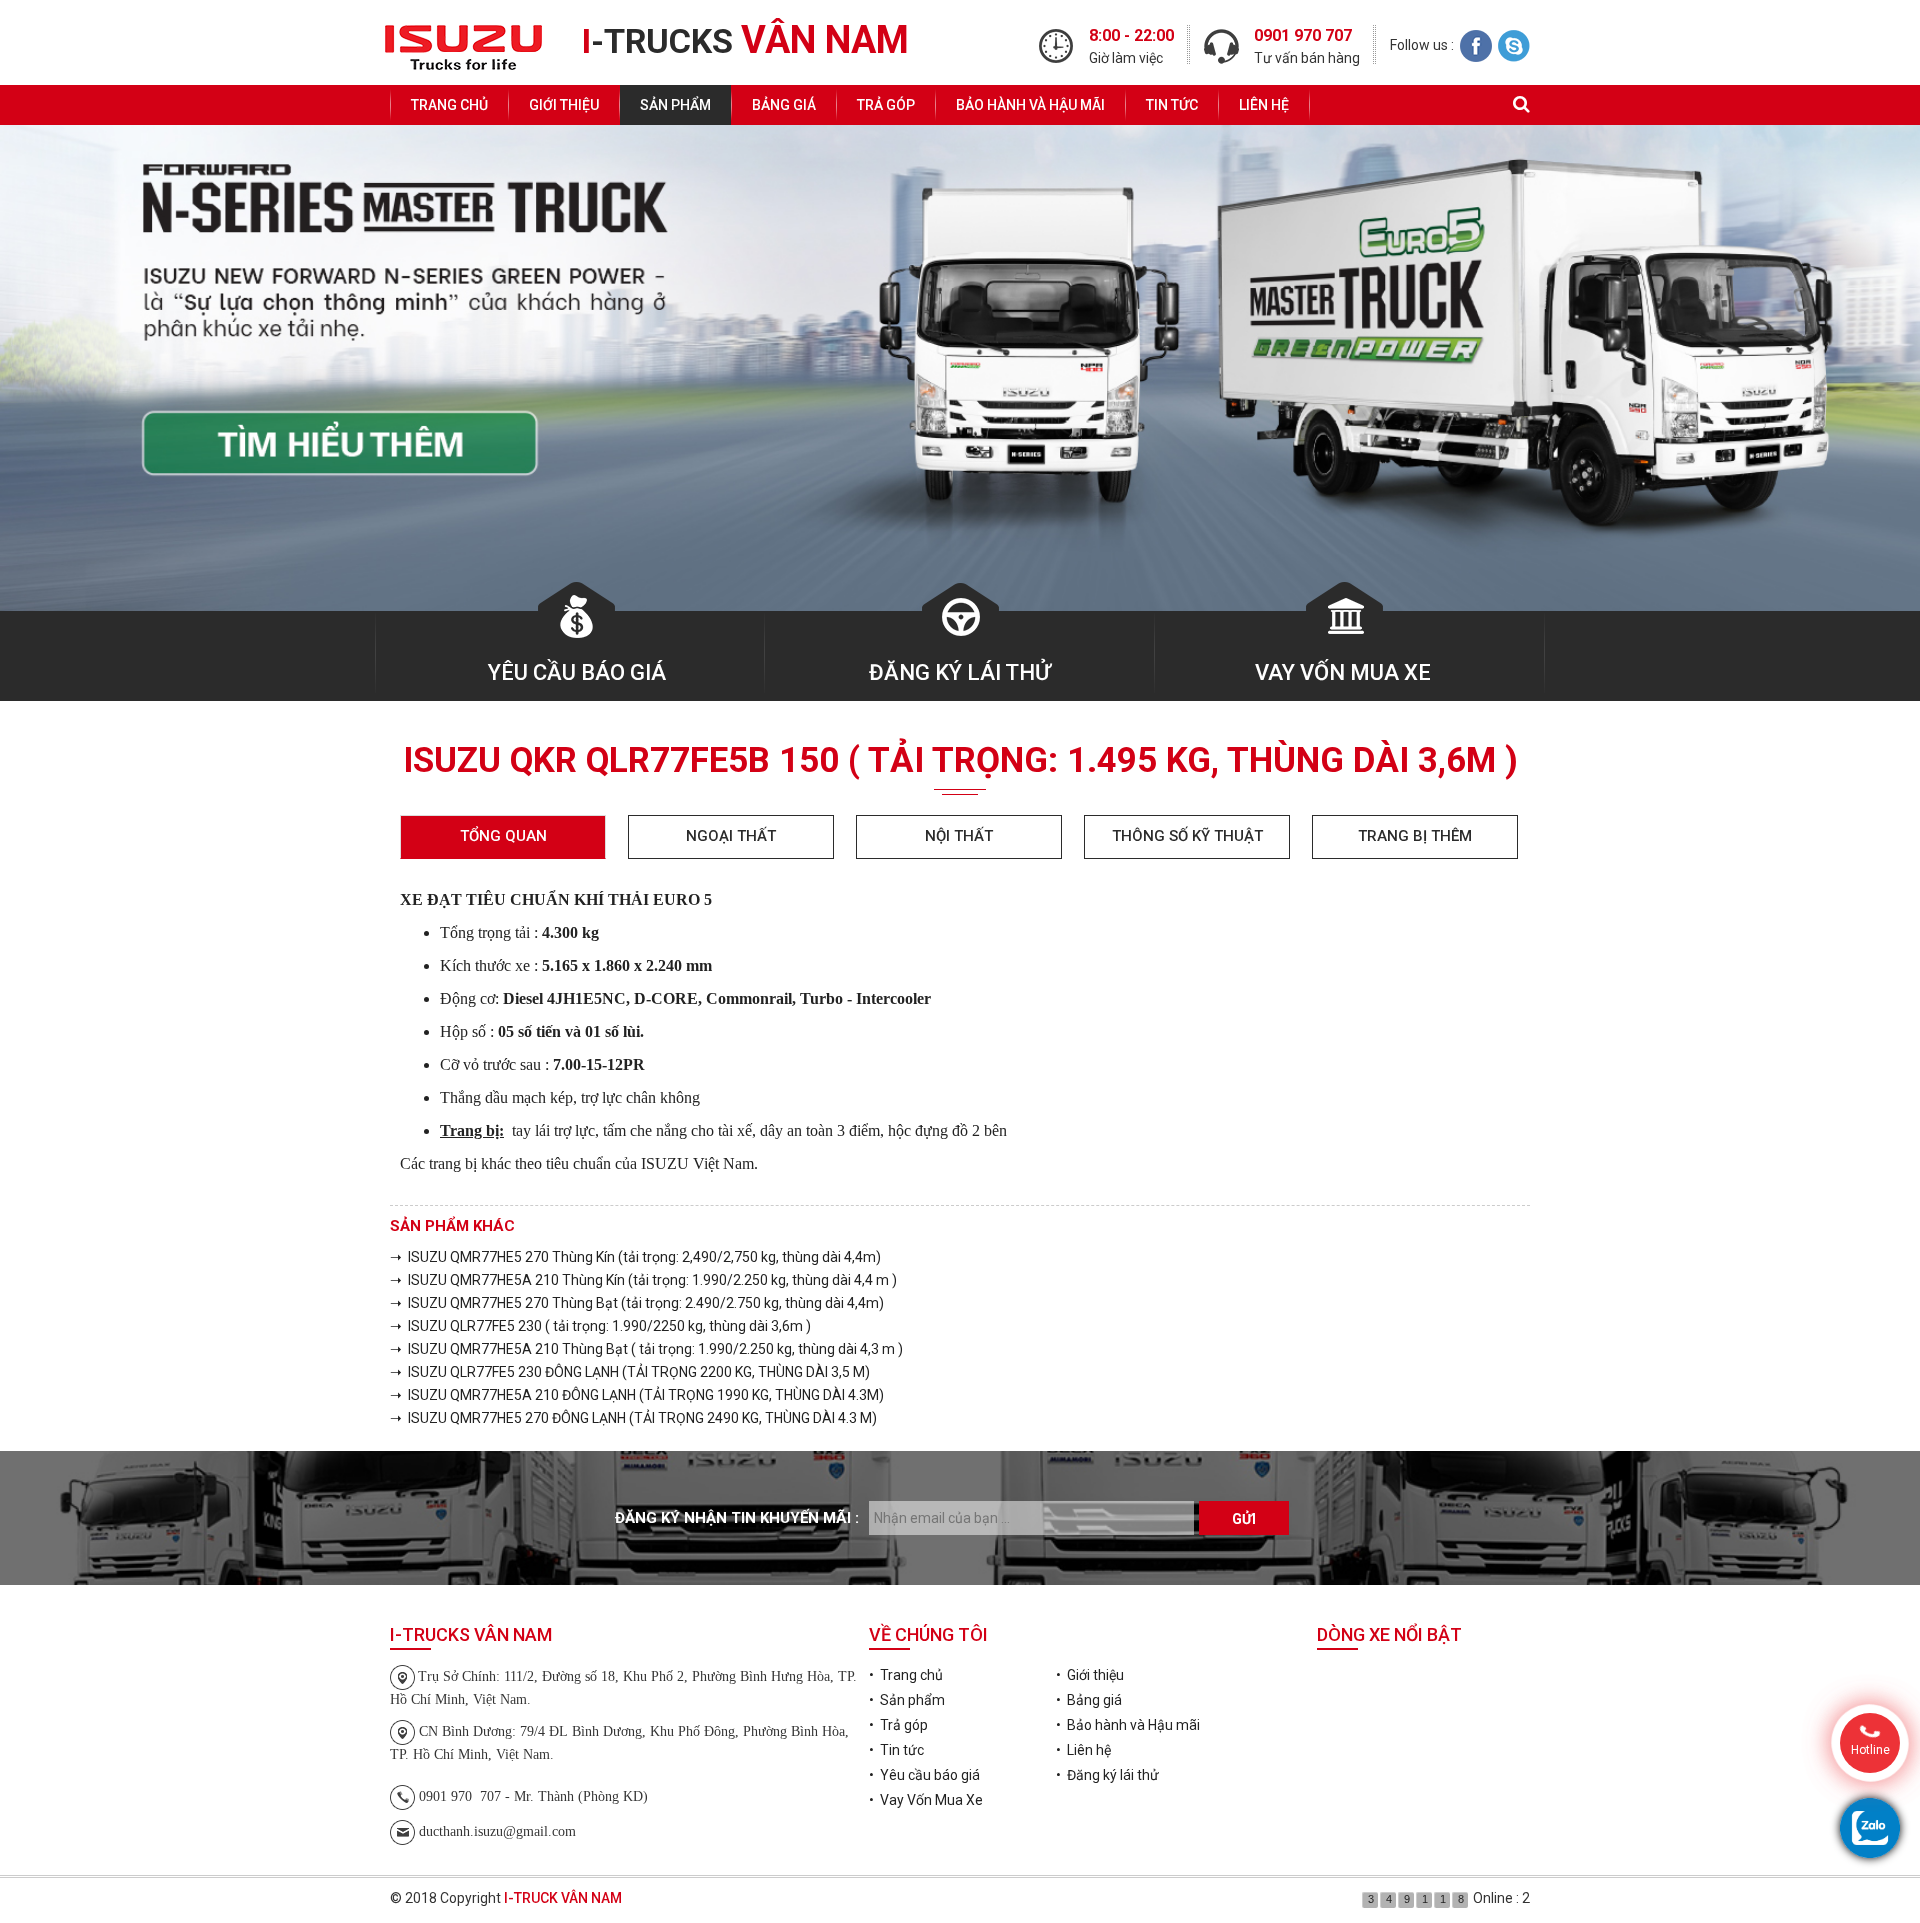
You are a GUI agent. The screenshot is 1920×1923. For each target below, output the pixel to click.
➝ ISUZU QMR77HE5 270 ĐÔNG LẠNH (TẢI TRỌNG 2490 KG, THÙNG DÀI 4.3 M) (633, 1418)
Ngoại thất (731, 836)
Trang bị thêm (1415, 836)
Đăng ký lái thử (960, 672)
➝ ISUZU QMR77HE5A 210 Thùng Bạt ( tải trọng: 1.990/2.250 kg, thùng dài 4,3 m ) (646, 1349)
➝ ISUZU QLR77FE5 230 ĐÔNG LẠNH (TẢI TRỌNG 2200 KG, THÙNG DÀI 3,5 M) (630, 1372)
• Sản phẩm (907, 1700)
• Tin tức (896, 1750)
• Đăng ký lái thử (1107, 1775)
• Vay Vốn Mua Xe (926, 1800)
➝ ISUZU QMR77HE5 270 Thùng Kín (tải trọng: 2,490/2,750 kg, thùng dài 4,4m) (635, 1257)
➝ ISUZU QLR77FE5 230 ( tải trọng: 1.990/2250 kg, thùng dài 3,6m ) (600, 1326)
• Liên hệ (1083, 1750)
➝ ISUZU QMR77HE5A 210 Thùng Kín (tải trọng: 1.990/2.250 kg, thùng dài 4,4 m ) (643, 1280)
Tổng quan (503, 836)
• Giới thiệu (1090, 1675)
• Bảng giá (1089, 1700)
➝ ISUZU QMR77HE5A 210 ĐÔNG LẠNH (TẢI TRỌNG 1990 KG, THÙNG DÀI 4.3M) (637, 1395)
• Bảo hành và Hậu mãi (1128, 1725)
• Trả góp (898, 1725)
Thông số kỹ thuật (1187, 836)
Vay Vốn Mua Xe (1343, 672)
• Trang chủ (906, 1675)
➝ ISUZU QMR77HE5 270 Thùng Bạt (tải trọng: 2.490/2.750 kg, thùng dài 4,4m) (637, 1303)
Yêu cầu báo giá (577, 672)
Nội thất (959, 836)
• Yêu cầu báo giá (924, 1775)
